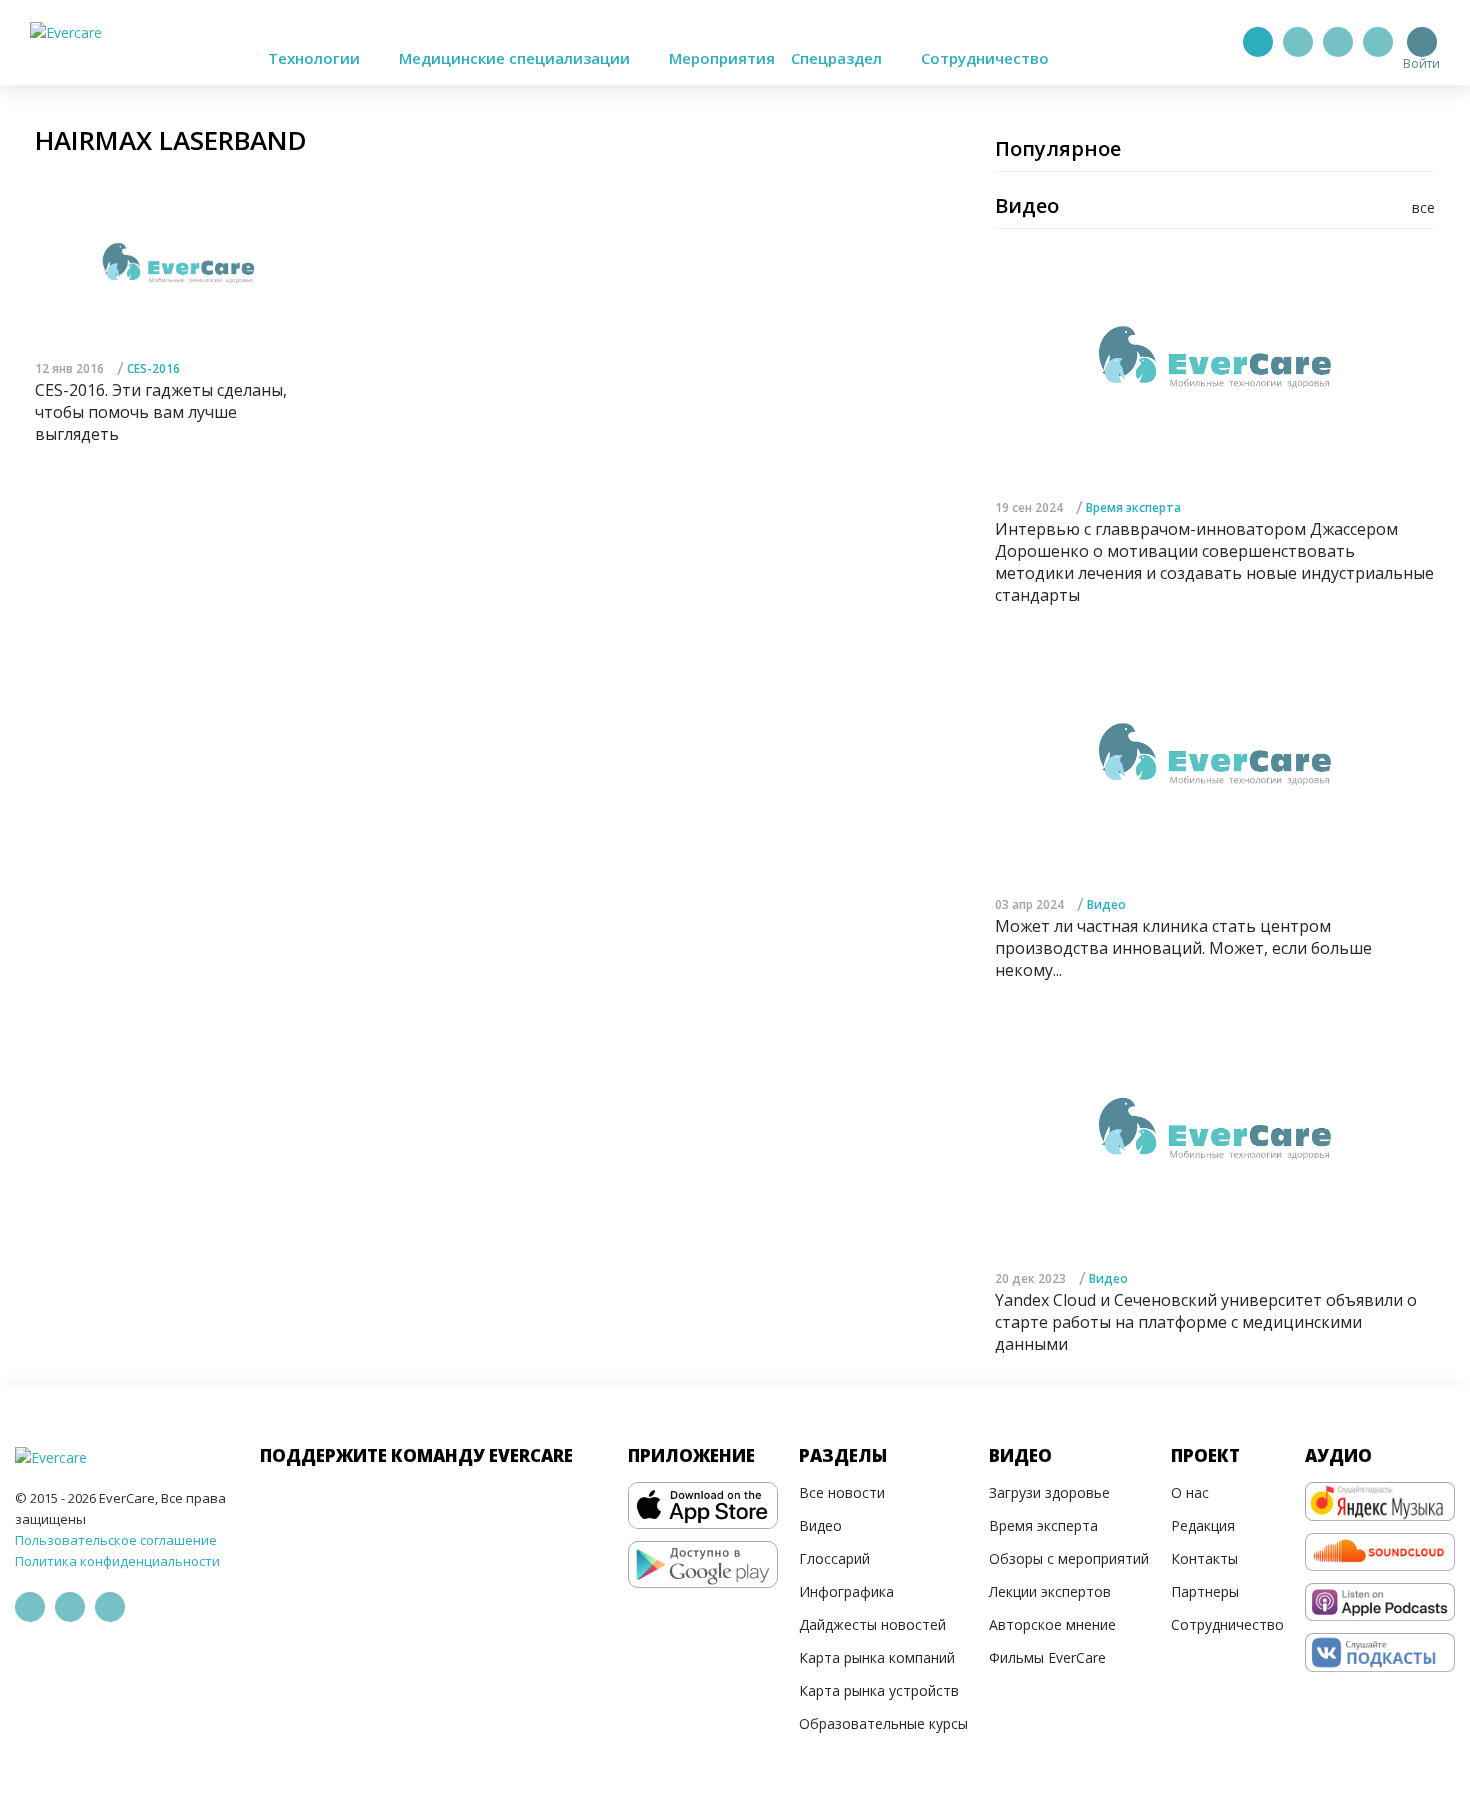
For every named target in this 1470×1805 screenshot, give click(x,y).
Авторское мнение (1052, 1624)
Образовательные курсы (883, 1723)
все (1423, 207)
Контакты (1204, 1558)
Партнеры (1205, 1591)
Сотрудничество (985, 58)
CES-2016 (153, 368)
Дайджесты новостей (872, 1624)
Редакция (1203, 1525)
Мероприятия (722, 58)
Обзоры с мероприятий (1069, 1558)
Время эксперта (1133, 507)
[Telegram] (1298, 42)
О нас (1190, 1492)
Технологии (316, 58)
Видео (1106, 904)
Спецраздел (838, 58)
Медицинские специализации (516, 58)
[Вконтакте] (1338, 42)
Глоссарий (834, 1558)
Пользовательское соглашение (116, 1540)
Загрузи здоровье (1049, 1492)
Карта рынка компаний (877, 1657)
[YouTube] (1378, 42)
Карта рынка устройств (879, 1690)
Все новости (842, 1492)
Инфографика (846, 1591)
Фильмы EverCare (1047, 1657)
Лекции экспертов (1050, 1591)
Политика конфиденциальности (117, 1561)
